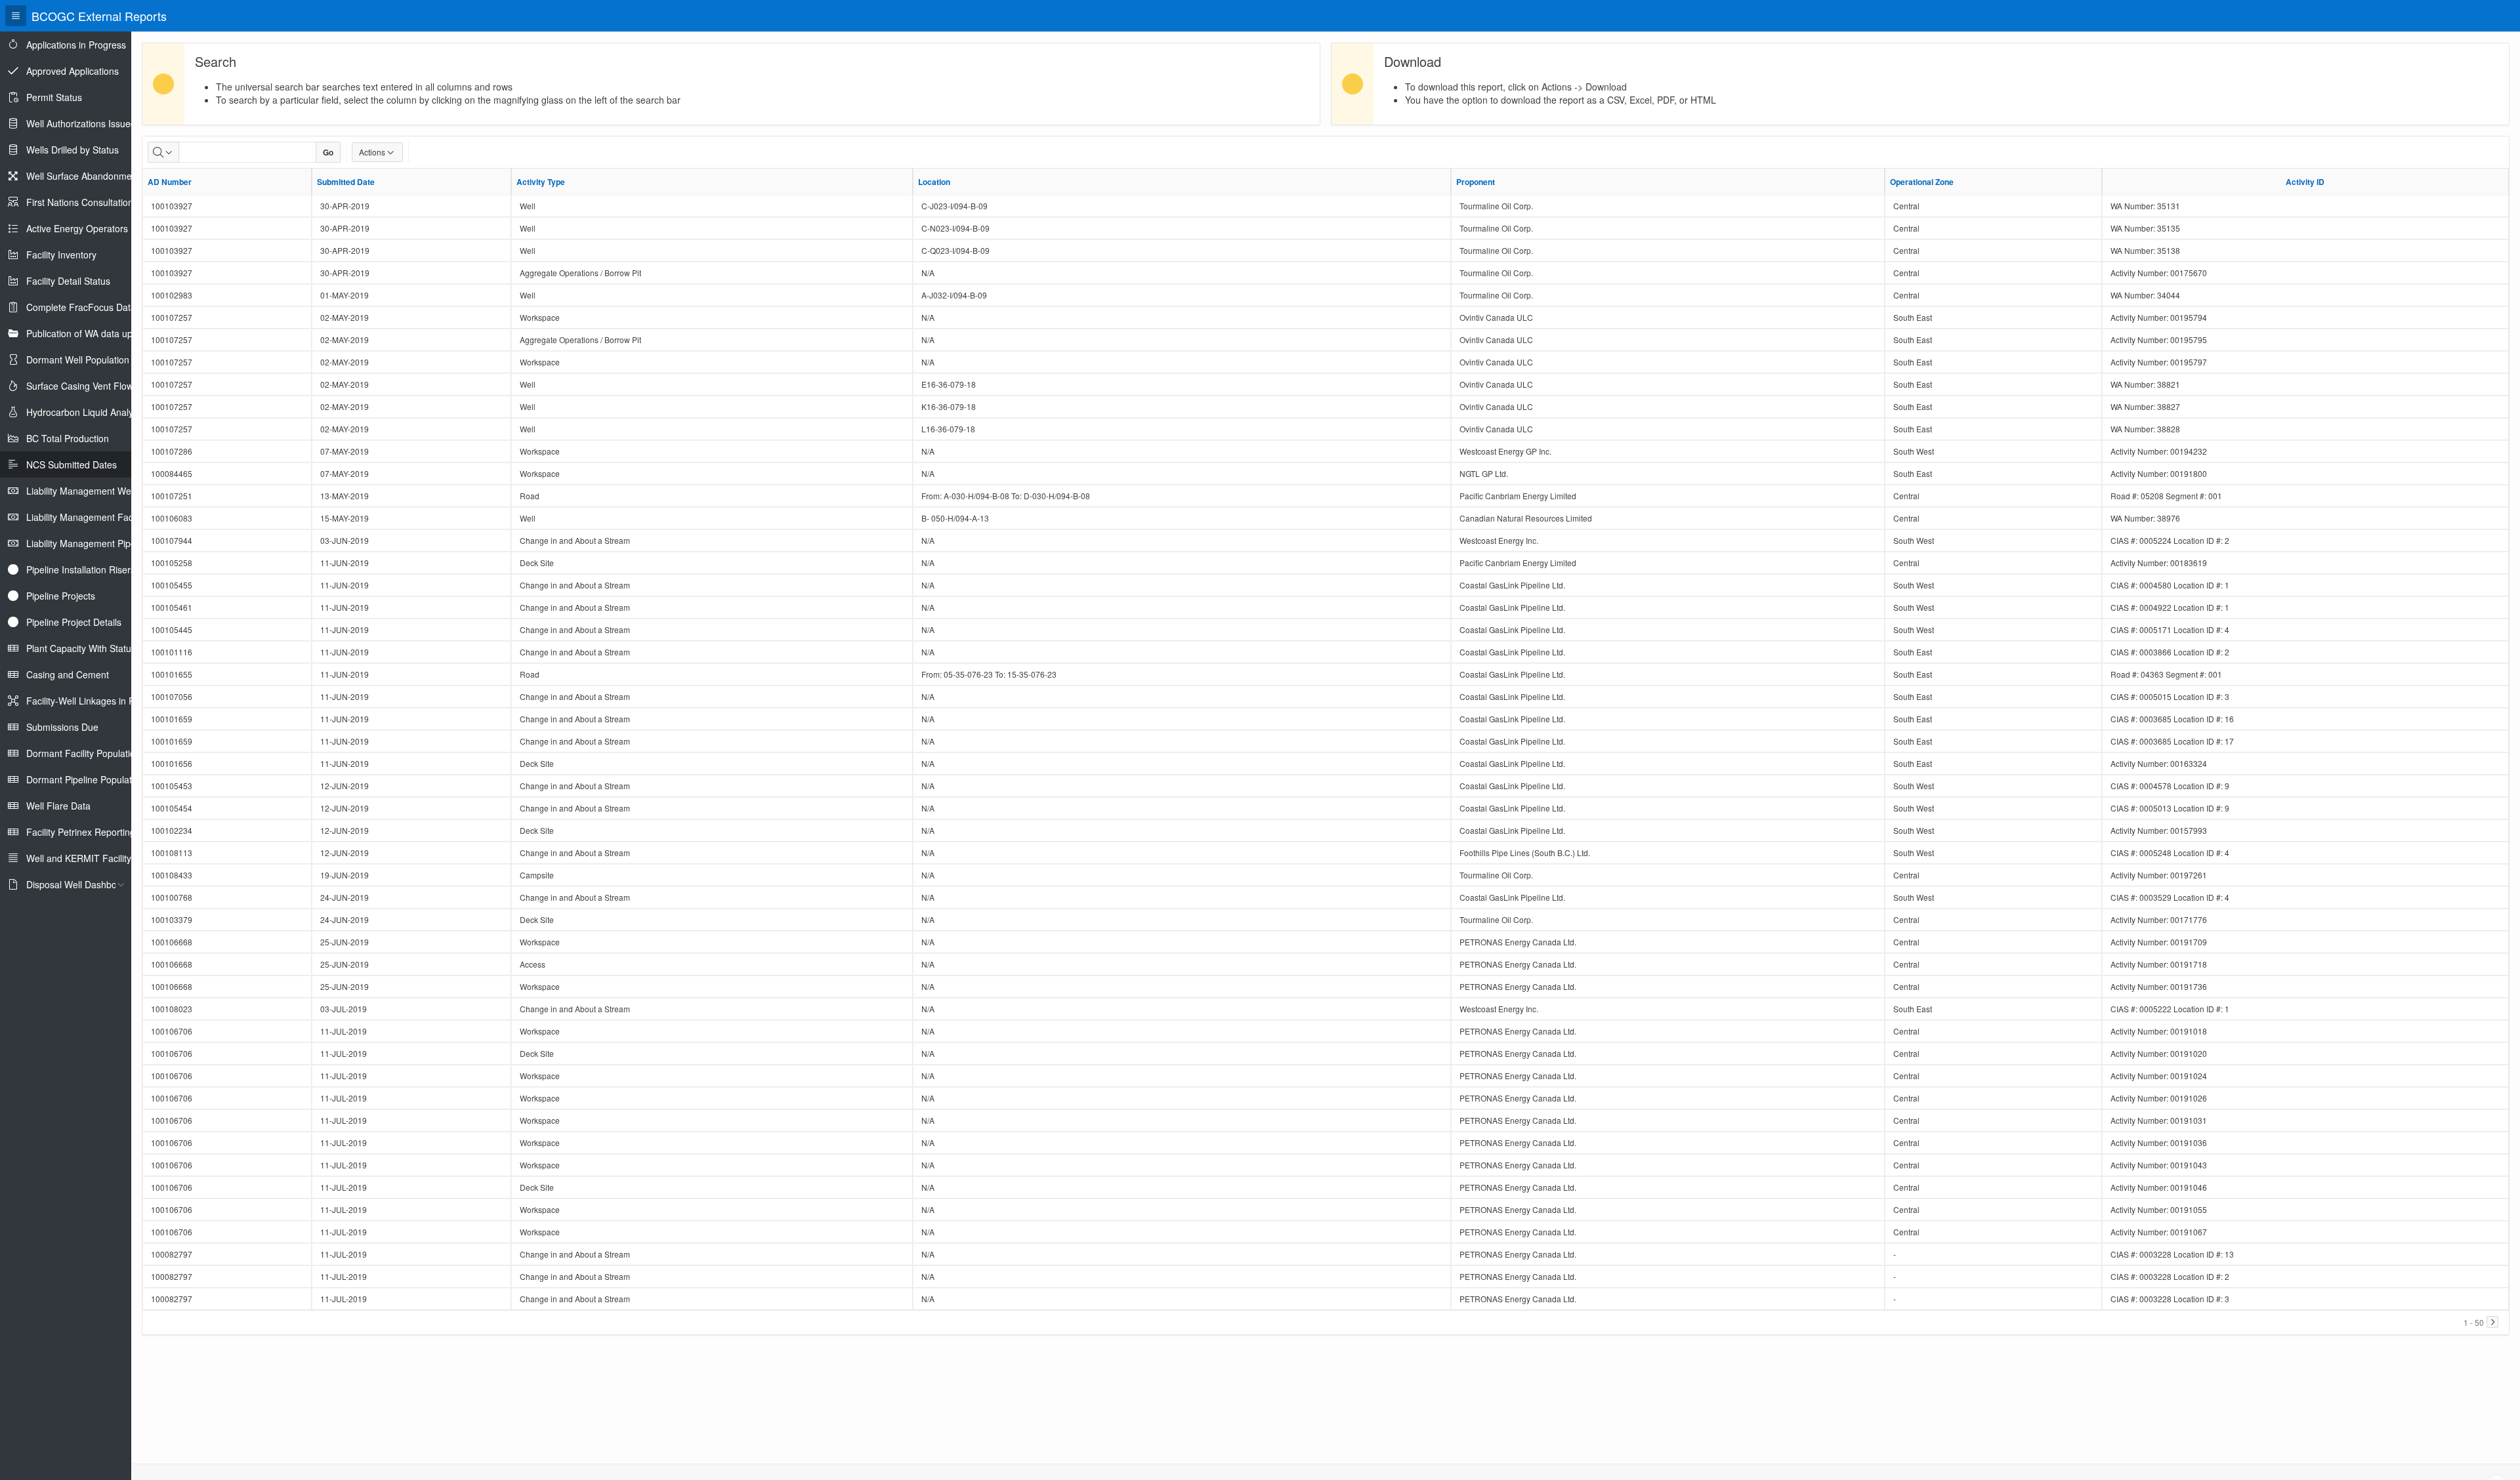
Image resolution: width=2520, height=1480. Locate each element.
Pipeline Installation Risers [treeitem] (81, 569)
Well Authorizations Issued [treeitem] (81, 123)
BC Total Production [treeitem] (68, 438)
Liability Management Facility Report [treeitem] (102, 517)
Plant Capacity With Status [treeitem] (81, 648)
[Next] (2492, 1322)
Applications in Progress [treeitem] (76, 45)
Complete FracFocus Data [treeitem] (81, 307)
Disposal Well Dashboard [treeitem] (78, 884)
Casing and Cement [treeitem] (68, 674)
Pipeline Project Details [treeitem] (74, 622)
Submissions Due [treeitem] (62, 727)
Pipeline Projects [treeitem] (61, 596)
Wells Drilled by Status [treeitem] (73, 150)
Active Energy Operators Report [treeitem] (93, 228)
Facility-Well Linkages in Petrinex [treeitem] (94, 701)
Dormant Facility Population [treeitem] (83, 753)
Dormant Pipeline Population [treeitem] (85, 779)
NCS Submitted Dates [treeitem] (72, 464)
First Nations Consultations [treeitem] (82, 202)
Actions (372, 152)
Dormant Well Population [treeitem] (78, 360)
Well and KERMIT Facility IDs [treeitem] (87, 858)
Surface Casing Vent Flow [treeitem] (80, 386)
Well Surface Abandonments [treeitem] (85, 176)
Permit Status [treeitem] (54, 97)
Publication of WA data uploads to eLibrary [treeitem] (114, 333)
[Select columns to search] (163, 152)
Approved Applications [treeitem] (73, 71)
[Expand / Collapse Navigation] (16, 16)
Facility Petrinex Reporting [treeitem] (81, 832)
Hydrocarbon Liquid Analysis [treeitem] (85, 412)
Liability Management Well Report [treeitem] (96, 491)
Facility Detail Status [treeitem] (68, 281)
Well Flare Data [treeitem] (58, 806)
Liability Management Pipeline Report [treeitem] (104, 543)
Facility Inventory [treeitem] (61, 255)
